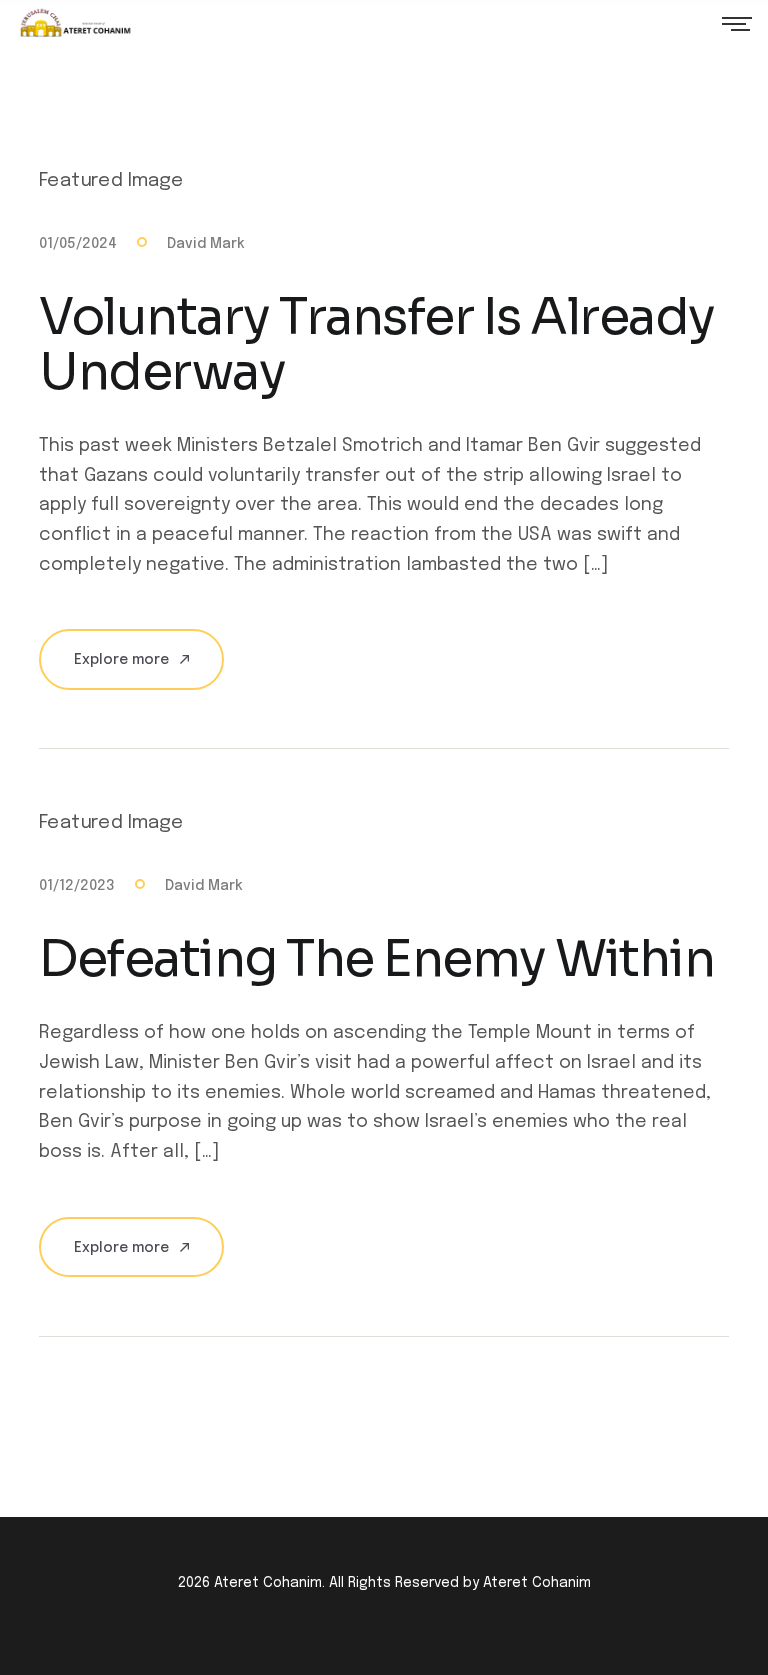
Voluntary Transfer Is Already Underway (377, 344)
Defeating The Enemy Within (376, 959)
